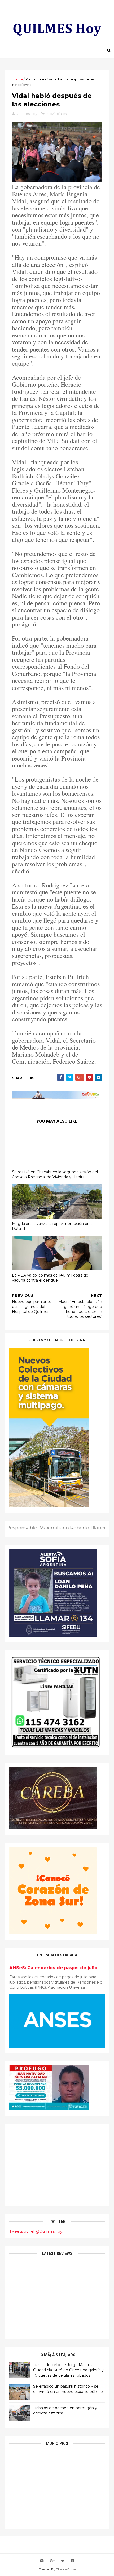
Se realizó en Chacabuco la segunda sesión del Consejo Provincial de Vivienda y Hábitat (55, 1175)
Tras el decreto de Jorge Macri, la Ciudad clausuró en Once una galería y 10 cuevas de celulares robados (68, 2370)
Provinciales (36, 79)
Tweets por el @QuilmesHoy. (36, 2231)
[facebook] (72, 2561)
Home (17, 79)
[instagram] (42, 2561)
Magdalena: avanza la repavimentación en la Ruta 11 (53, 1226)
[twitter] (63, 2561)
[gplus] (52, 2561)
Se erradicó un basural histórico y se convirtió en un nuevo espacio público (68, 2389)
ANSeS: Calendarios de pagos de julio (53, 1968)
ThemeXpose (66, 2569)
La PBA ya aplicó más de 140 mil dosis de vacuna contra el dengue (50, 1278)
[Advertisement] (57, 2165)
